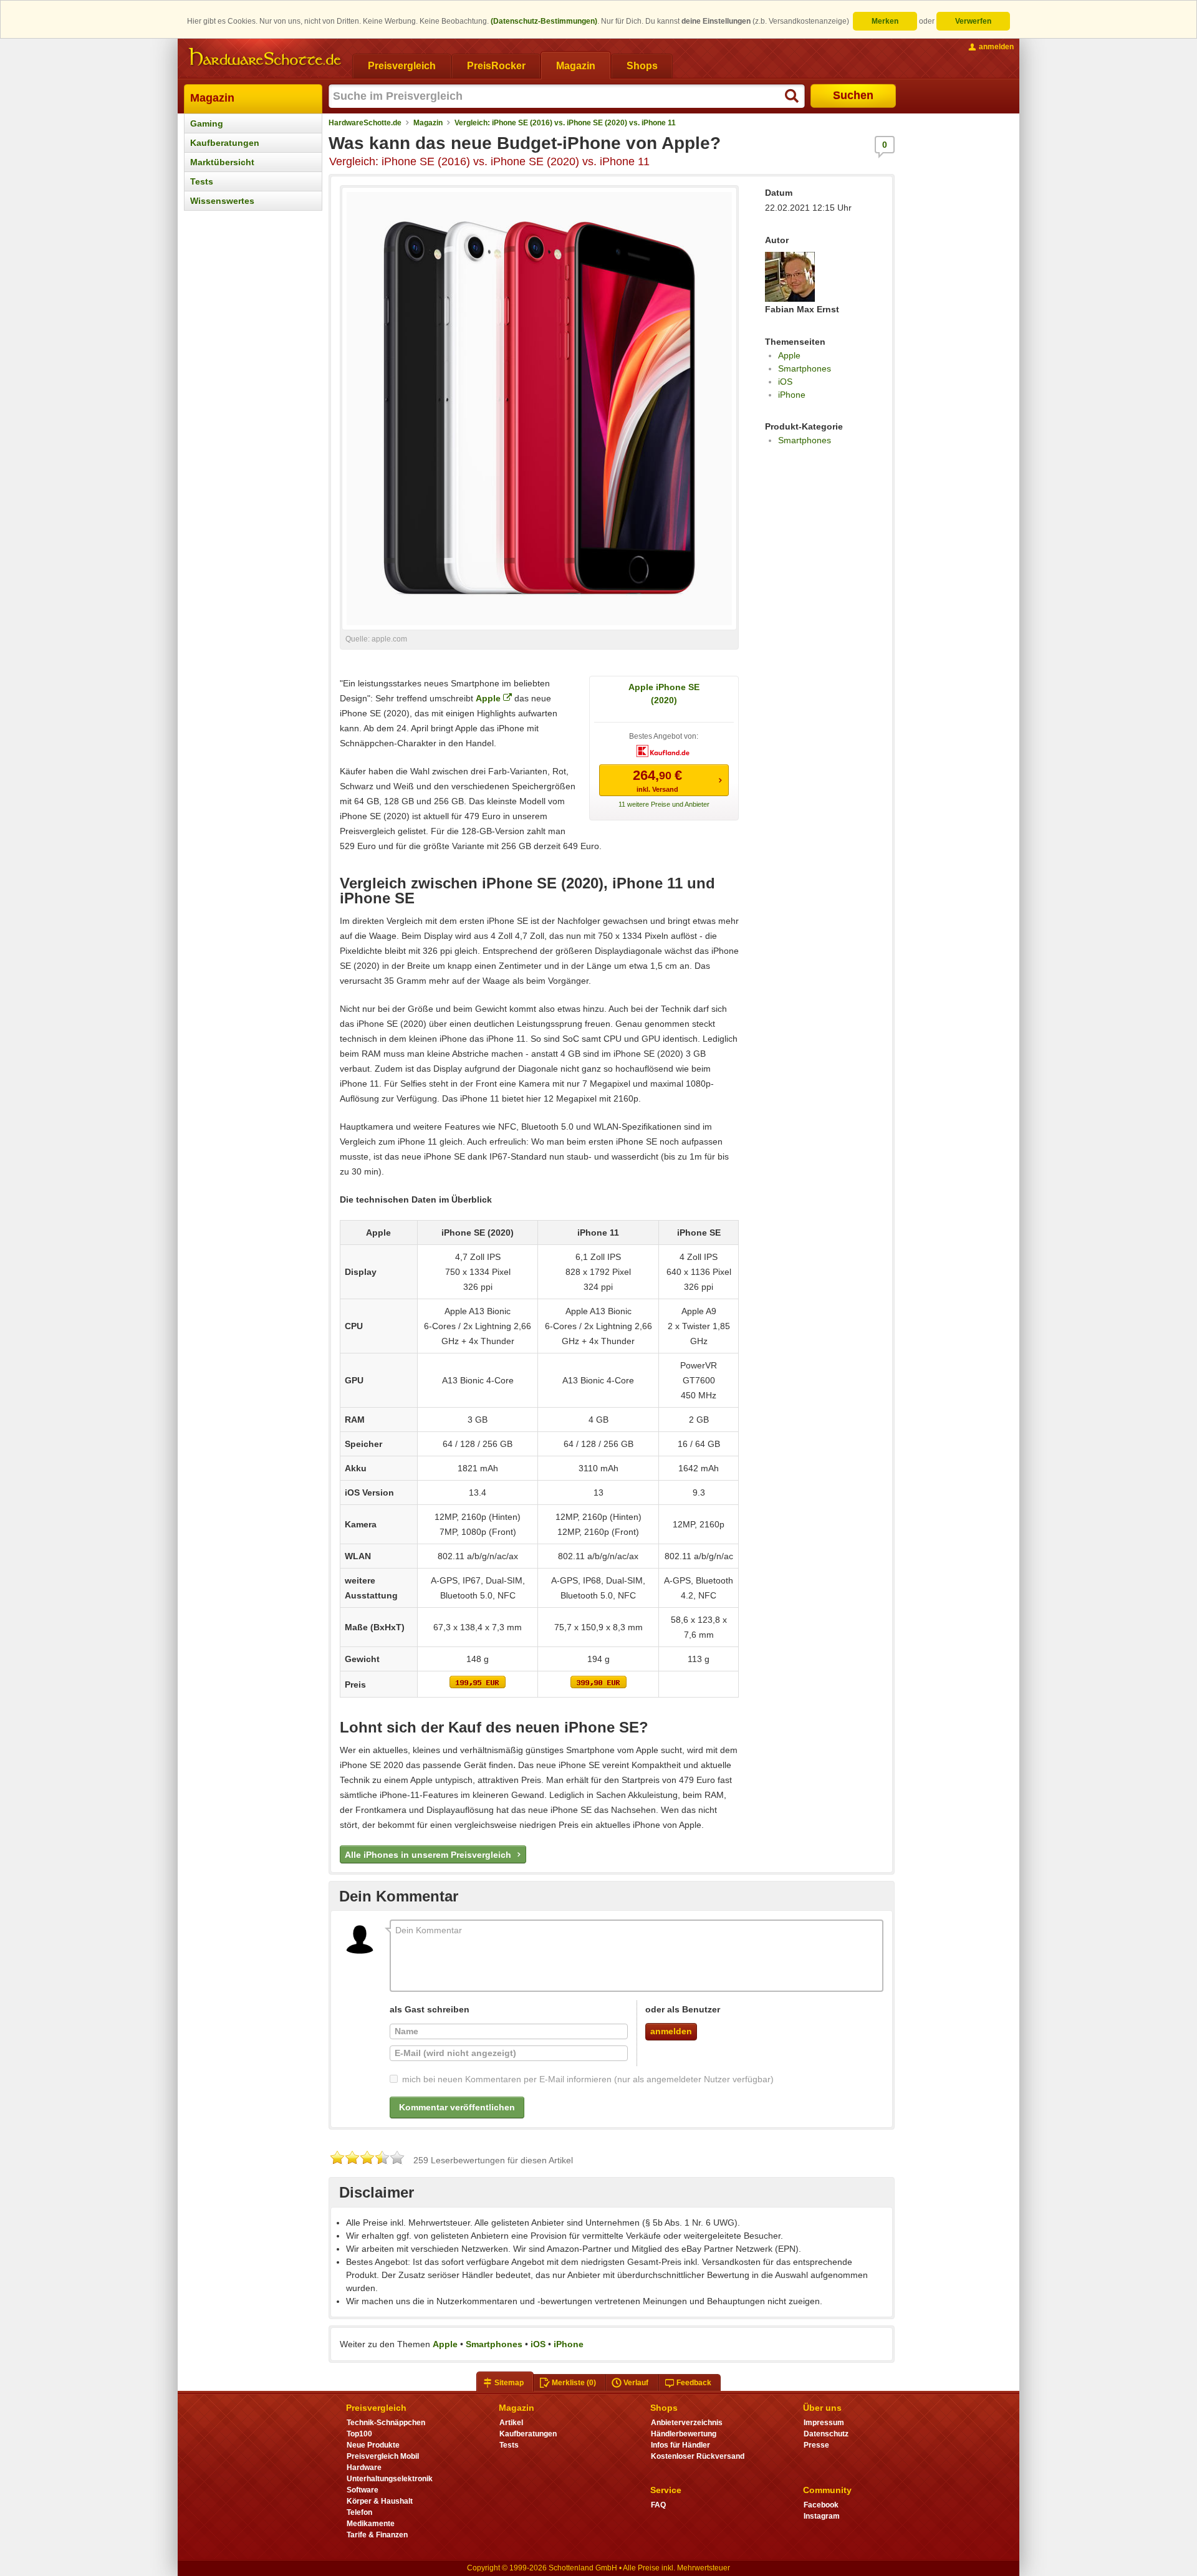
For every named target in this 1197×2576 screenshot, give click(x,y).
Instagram (822, 2516)
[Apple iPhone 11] (598, 1685)
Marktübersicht (222, 162)
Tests (202, 181)
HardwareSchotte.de (365, 123)
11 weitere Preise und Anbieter (664, 804)
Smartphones (805, 368)
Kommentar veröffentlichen (457, 2107)
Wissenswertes (222, 201)
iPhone (792, 395)
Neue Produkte (373, 2445)
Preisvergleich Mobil (383, 2456)
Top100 (359, 2434)
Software (363, 2490)
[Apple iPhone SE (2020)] (478, 1685)
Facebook (821, 2505)
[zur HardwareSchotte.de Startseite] (265, 57)
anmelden (671, 2031)
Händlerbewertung (684, 2434)
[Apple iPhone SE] (699, 1685)
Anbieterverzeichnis (687, 2423)
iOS (785, 382)
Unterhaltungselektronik (390, 2479)
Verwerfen (973, 21)
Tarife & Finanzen (377, 2535)
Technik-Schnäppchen (386, 2423)
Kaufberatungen (225, 143)
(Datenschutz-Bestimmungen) (544, 21)
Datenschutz (826, 2434)
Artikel (511, 2423)
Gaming (207, 123)
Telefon (359, 2512)
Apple (488, 698)
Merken (885, 21)
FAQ (658, 2505)
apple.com (389, 639)
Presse (816, 2445)
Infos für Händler (680, 2445)
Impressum (824, 2423)
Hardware (364, 2468)
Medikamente (371, 2524)
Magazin (212, 98)
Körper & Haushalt (380, 2501)
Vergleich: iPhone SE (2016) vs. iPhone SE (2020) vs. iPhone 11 (565, 123)
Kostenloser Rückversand (698, 2456)
